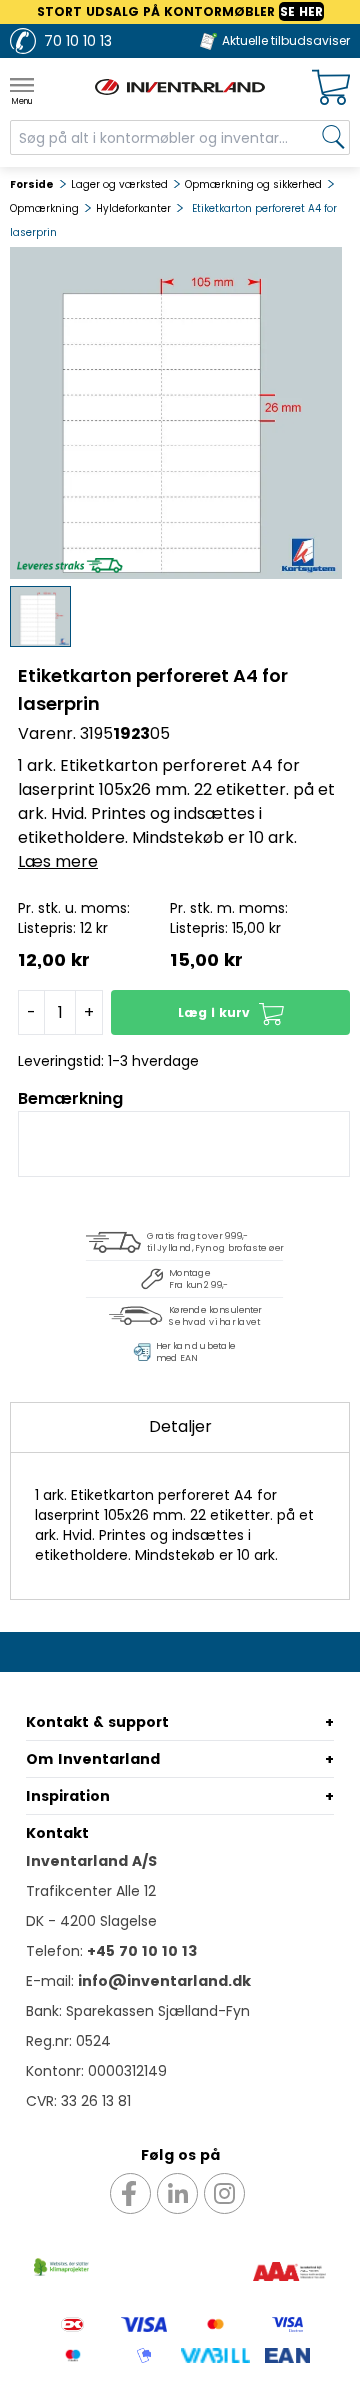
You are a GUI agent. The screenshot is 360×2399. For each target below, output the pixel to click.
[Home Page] (180, 87)
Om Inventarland (93, 1759)
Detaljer (180, 1426)
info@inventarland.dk (164, 1981)
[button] (230, 1012)
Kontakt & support (97, 1722)
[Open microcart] (331, 87)
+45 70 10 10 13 (142, 1951)
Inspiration (68, 1796)
